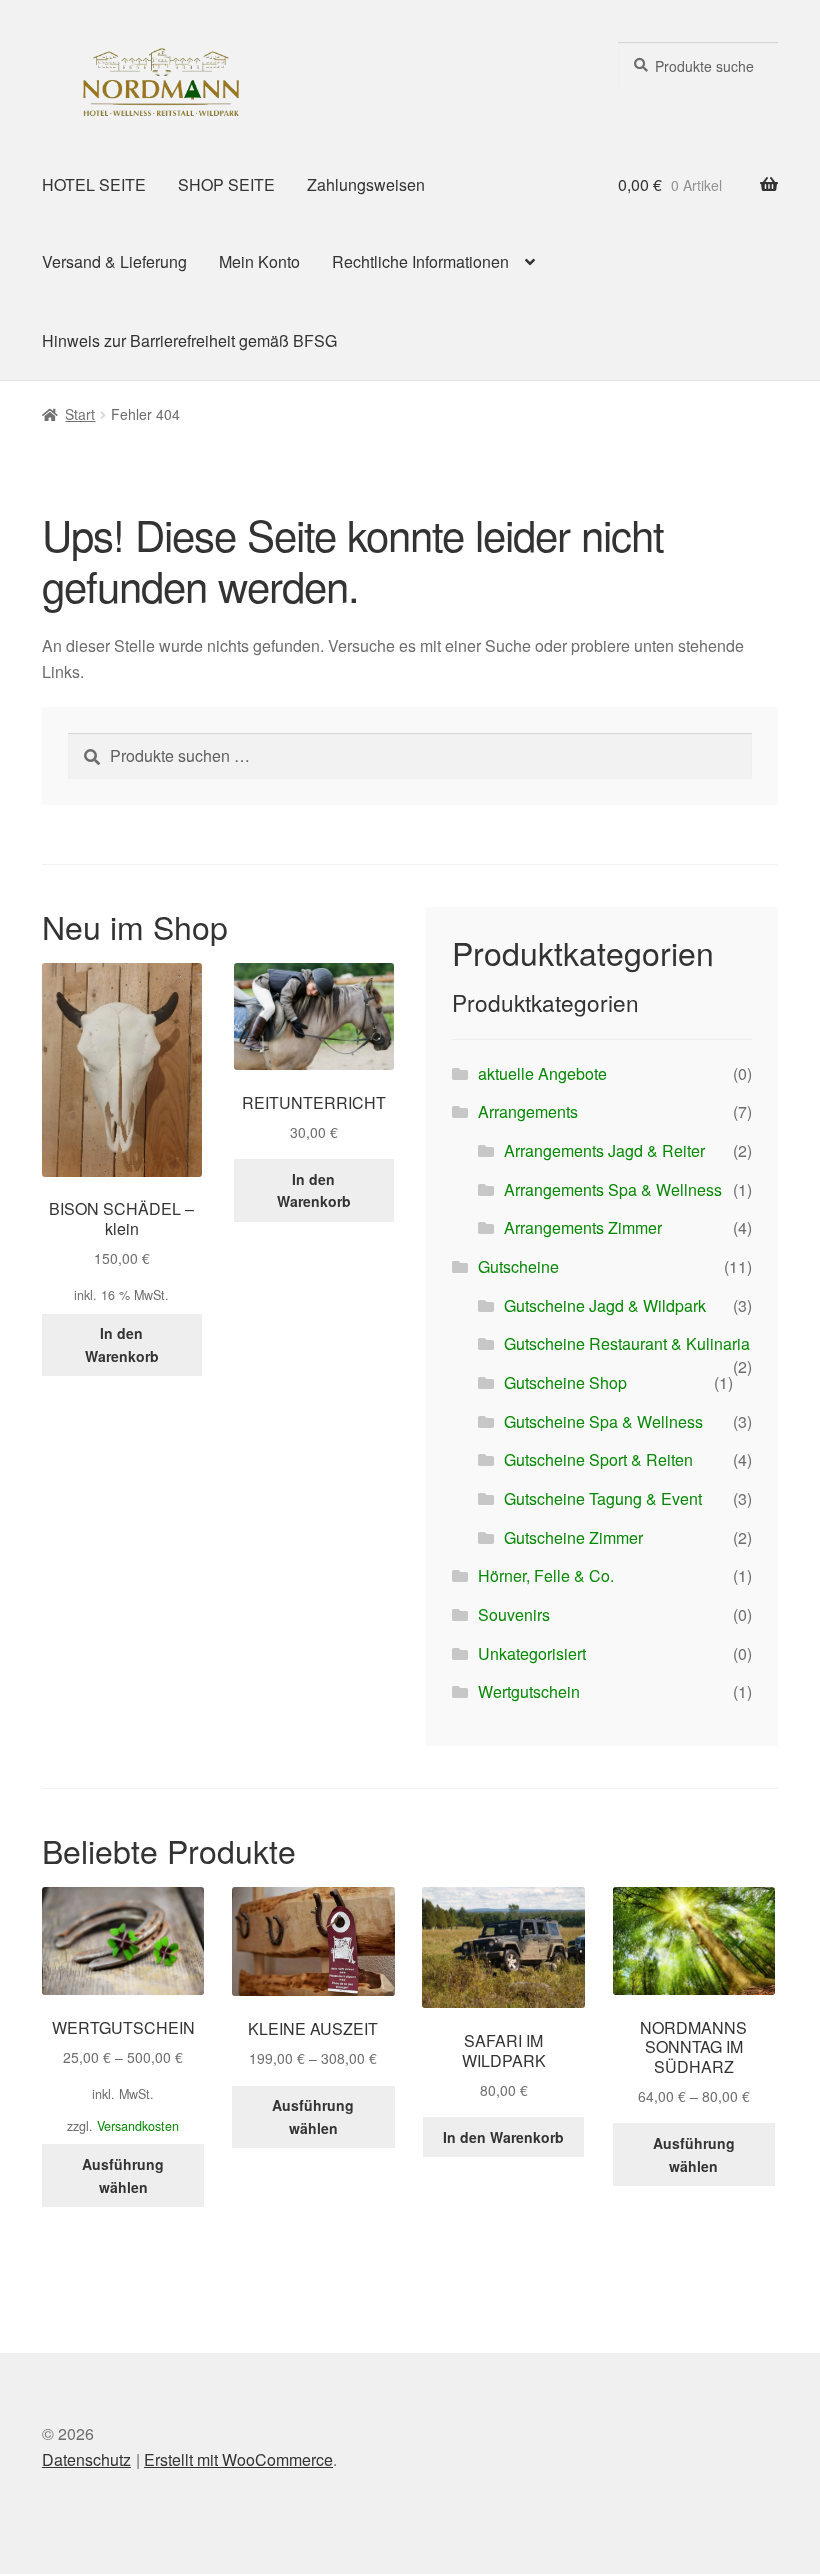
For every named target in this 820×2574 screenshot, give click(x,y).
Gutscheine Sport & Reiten (598, 1459)
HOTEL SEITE (94, 184)
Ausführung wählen (123, 2175)
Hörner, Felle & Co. (546, 1575)
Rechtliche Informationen (420, 261)
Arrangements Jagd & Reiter (604, 1150)
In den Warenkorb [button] (122, 1344)
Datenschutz (86, 2459)
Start (80, 414)
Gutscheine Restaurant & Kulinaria (627, 1343)
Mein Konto (259, 261)
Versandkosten (138, 2126)
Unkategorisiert (532, 1653)
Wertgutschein (529, 1691)
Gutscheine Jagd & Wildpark (605, 1305)
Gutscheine (518, 1266)
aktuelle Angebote (542, 1073)
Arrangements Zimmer (583, 1227)
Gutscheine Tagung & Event (603, 1498)
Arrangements (528, 1111)
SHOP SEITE (226, 184)
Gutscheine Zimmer (573, 1537)
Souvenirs (514, 1614)
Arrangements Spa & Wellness (613, 1189)
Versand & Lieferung (114, 261)
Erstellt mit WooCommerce (238, 2459)
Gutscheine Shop (565, 1382)
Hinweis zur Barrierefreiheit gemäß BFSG (189, 340)
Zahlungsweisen (366, 184)
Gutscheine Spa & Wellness (603, 1421)
